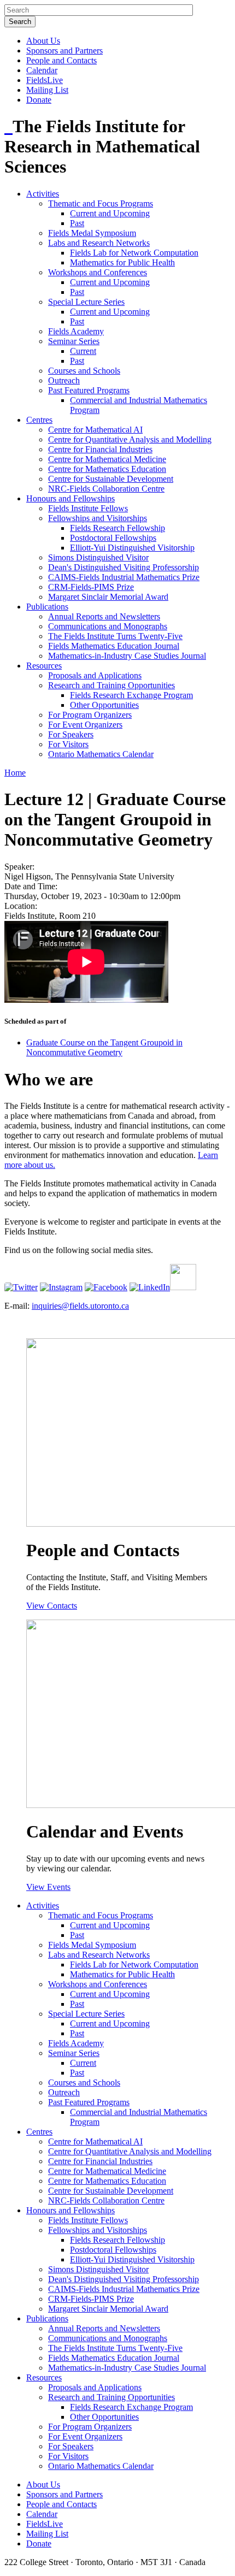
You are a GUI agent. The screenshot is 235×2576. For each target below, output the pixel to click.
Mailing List (47, 90)
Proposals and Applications (95, 675)
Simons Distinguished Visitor (98, 557)
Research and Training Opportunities (111, 685)
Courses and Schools (84, 371)
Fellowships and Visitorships (98, 518)
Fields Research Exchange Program (131, 695)
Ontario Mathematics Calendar (101, 754)
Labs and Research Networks (99, 243)
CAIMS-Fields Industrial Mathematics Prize (124, 577)
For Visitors (68, 744)
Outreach (64, 380)
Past (77, 223)
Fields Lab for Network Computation (134, 253)
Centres (39, 420)
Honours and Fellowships (70, 498)
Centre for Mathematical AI (95, 430)
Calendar (42, 70)
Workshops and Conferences (98, 272)
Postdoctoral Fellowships (113, 538)
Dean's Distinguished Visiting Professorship (124, 567)
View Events (48, 1887)
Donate (39, 100)
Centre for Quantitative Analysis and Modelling (130, 439)
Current (83, 351)
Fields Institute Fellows (88, 508)
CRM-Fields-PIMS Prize (91, 587)
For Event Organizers (85, 725)
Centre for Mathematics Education (107, 469)
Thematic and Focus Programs (101, 203)
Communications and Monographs (108, 626)
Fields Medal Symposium (92, 233)
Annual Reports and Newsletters (104, 616)
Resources (44, 666)
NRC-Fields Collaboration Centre (106, 489)
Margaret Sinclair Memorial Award (108, 597)
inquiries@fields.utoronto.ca (80, 1306)
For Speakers (71, 734)
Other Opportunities (104, 705)
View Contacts (52, 1606)
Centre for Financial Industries (100, 449)
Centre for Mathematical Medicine (107, 459)
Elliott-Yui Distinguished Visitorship (132, 548)
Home (15, 773)
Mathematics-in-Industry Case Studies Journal (127, 656)
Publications (47, 607)
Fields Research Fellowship (117, 528)
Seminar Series (74, 341)
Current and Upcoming (110, 213)
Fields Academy (76, 331)
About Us (43, 41)
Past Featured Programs (89, 390)
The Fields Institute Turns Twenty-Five (115, 636)
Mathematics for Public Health (122, 262)
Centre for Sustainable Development (111, 479)
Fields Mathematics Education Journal (114, 646)
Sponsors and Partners (64, 51)
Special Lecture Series (86, 302)
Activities (43, 194)
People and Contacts (61, 60)
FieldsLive (45, 80)
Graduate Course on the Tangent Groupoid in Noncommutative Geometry (104, 1047)
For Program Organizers (90, 715)
